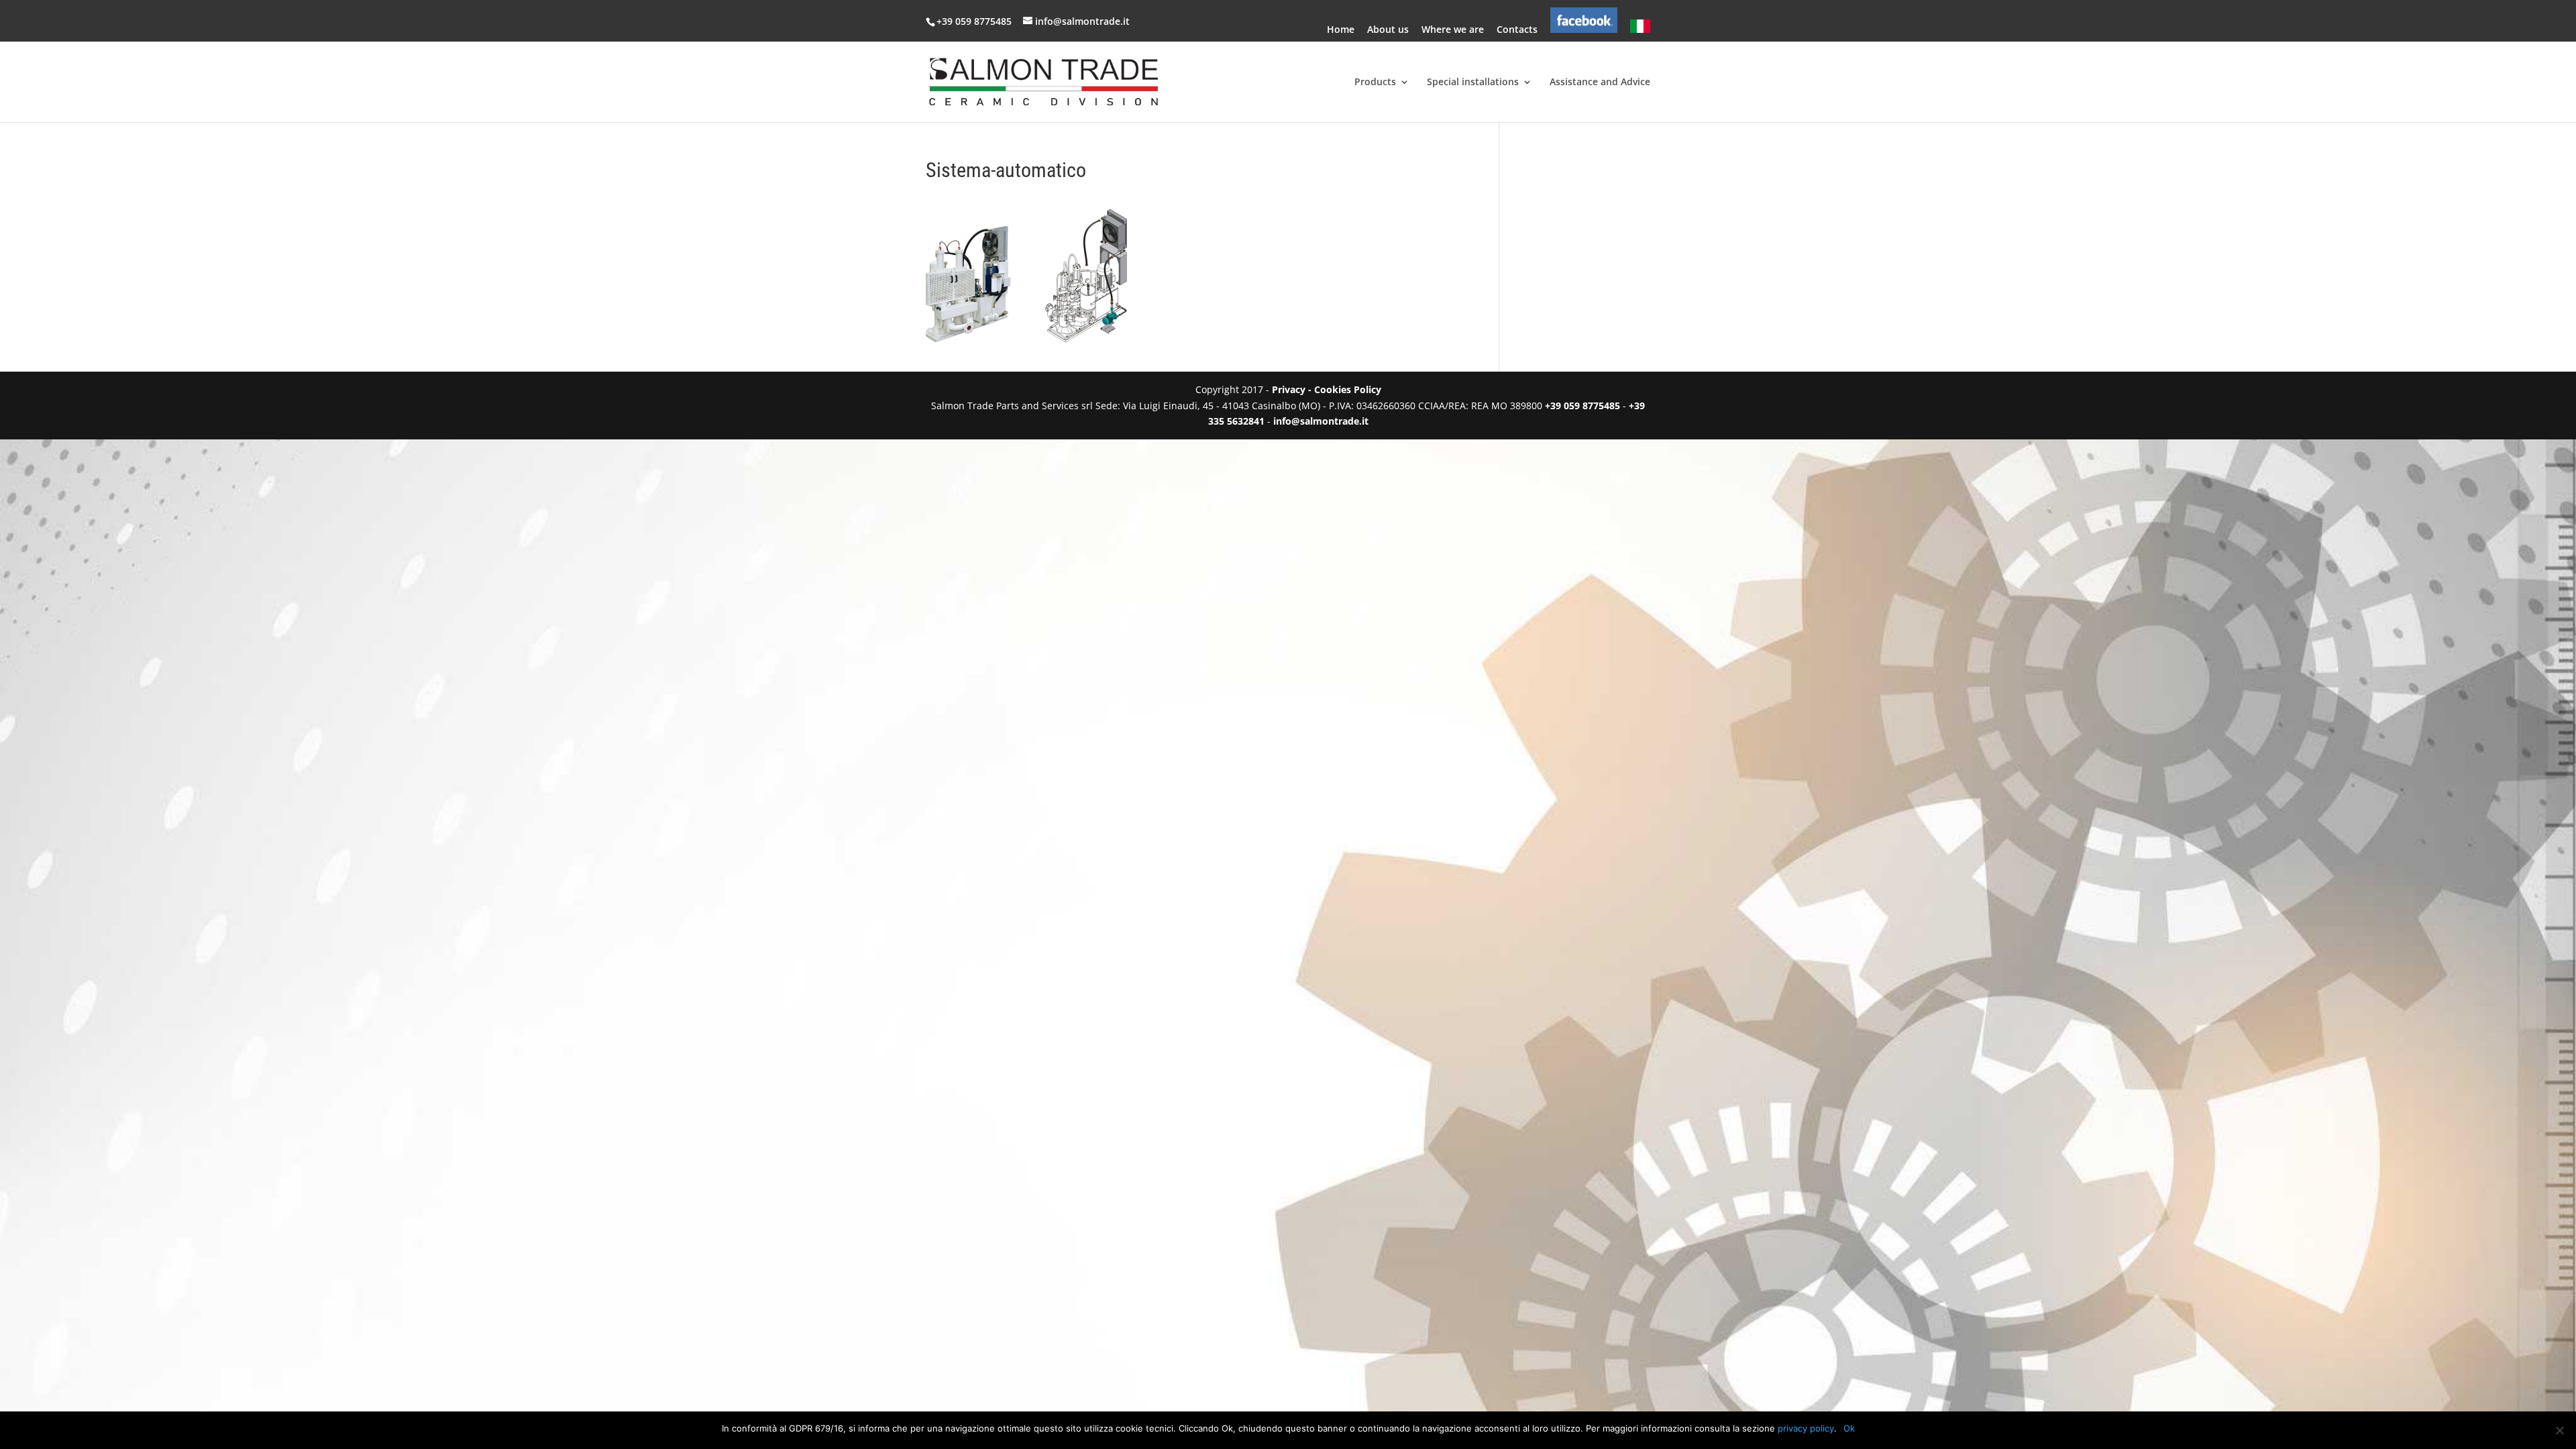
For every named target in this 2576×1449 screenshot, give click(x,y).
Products (1375, 83)
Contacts (1517, 30)
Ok (1849, 1428)
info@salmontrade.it (1321, 421)
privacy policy (1806, 1428)
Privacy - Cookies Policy (1327, 389)
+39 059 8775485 (975, 21)
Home (1341, 30)
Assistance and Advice (1600, 83)
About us (1388, 30)
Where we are (1453, 30)
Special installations (1473, 83)
